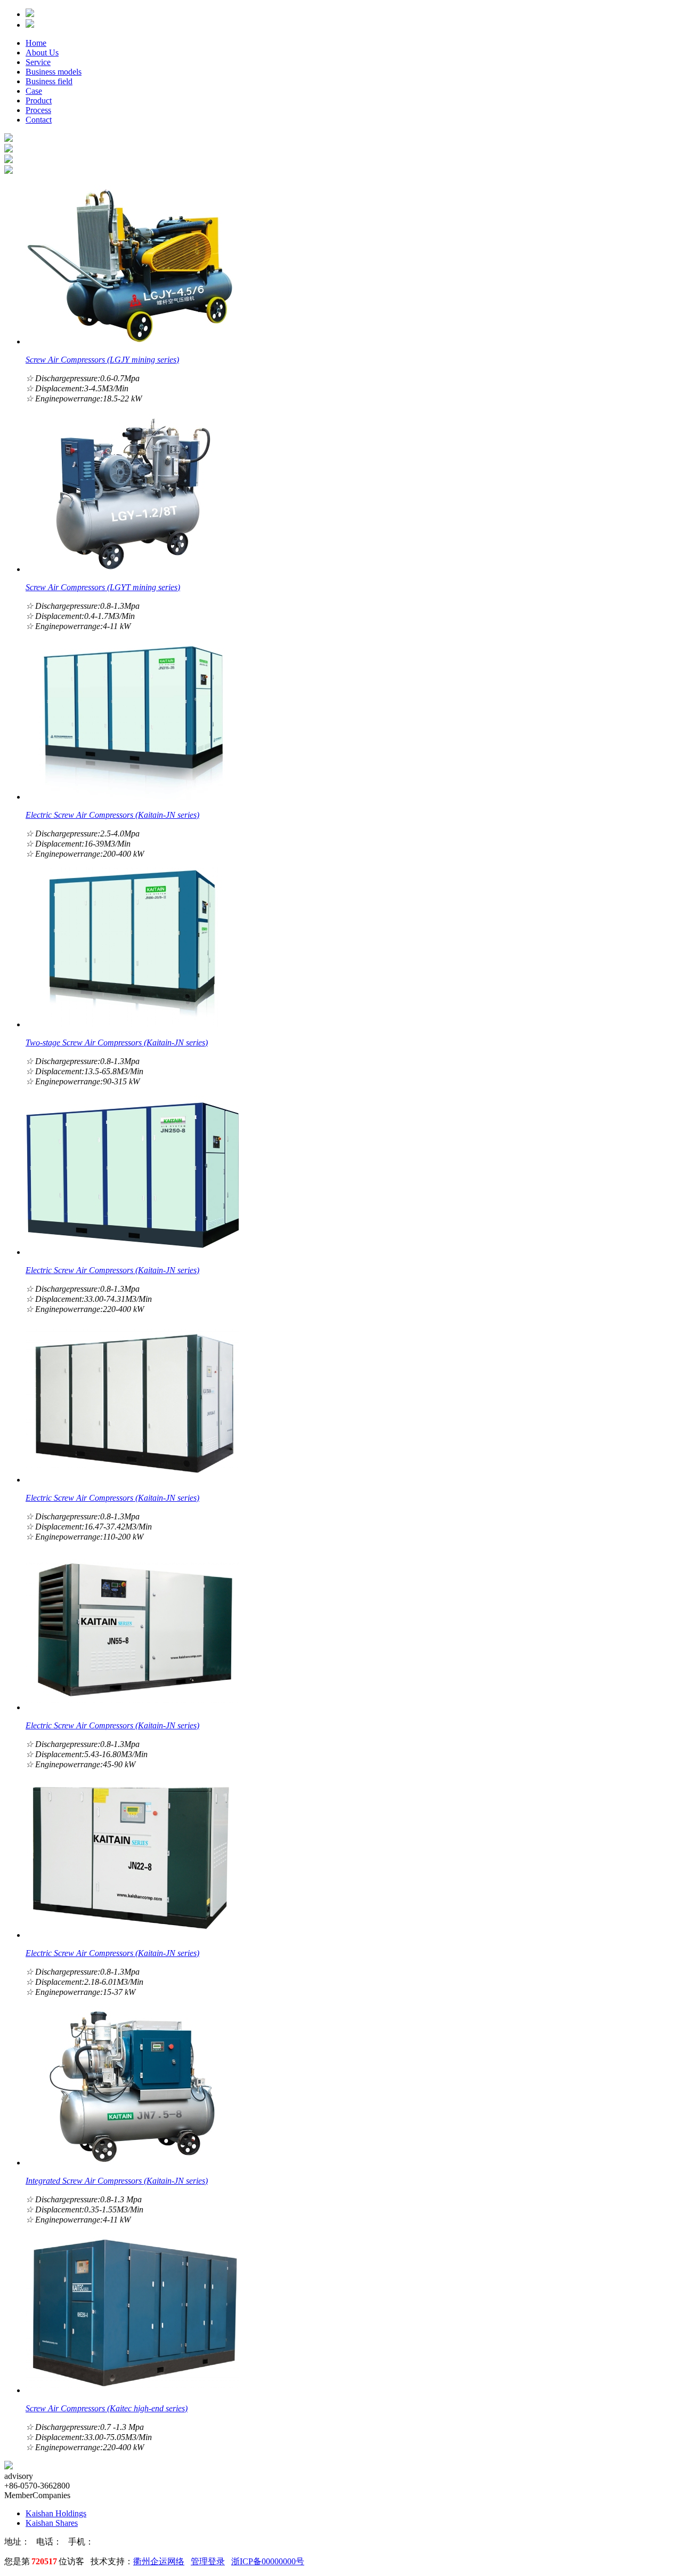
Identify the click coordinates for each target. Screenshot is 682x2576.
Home (36, 43)
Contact (39, 120)
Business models (54, 72)
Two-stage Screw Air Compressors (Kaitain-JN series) (117, 1043)
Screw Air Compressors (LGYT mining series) (103, 587)
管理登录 (208, 2561)
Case (34, 91)
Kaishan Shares (52, 2523)
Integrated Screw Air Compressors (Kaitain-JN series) (117, 2181)
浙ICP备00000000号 (268, 2561)
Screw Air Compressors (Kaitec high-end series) (107, 2408)
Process (38, 110)
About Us (42, 53)
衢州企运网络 (159, 2561)
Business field (49, 81)
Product (39, 100)
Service (38, 62)
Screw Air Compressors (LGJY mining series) (102, 360)
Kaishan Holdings (56, 2513)
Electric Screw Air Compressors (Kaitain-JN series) (112, 815)
